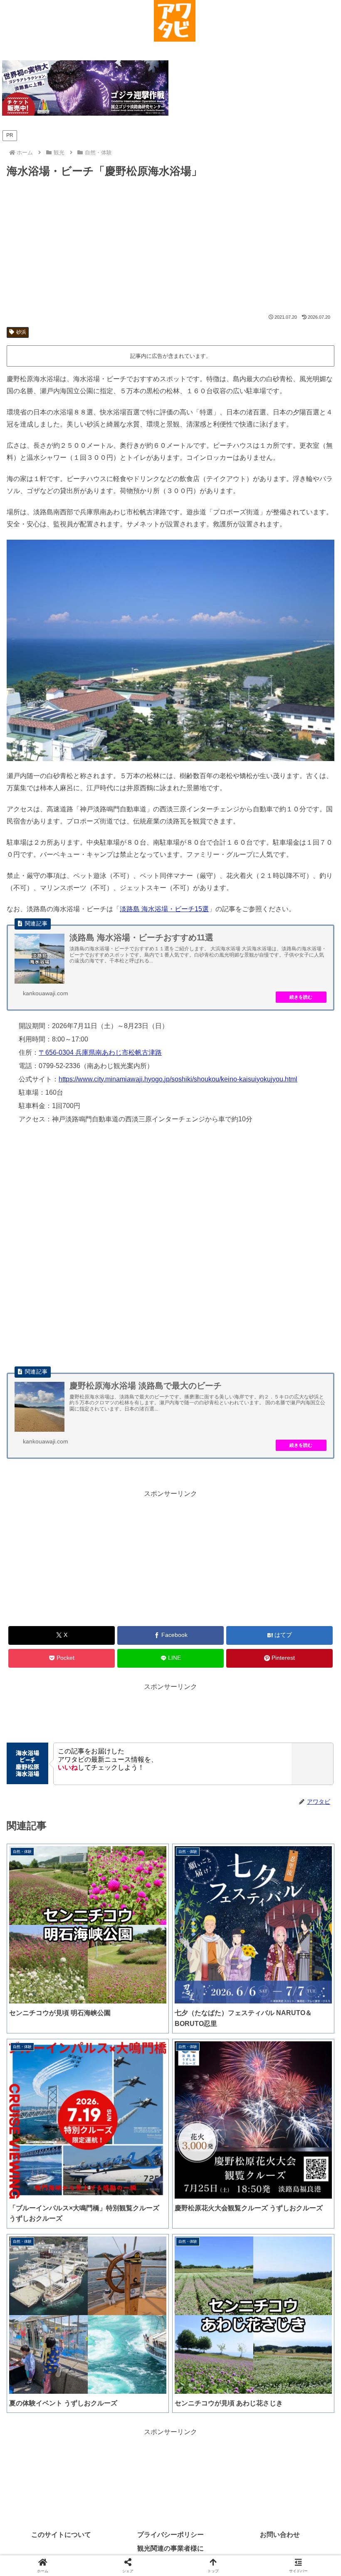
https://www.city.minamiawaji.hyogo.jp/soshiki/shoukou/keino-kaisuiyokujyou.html (178, 1079)
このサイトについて (61, 2535)
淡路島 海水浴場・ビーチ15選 (164, 909)
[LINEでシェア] (284, 2262)
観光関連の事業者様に (170, 2548)
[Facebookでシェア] (56, 2262)
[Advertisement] (170, 246)
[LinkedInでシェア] (170, 2285)
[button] (246, 2285)
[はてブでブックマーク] (132, 2262)
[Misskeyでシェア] (284, 2239)
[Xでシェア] (56, 2239)
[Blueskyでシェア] (209, 2239)
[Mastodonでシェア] (132, 2239)
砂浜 (21, 332)
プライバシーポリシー (170, 2535)
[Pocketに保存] (209, 2262)
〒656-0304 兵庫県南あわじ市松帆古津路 (100, 1052)
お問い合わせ (280, 2535)
